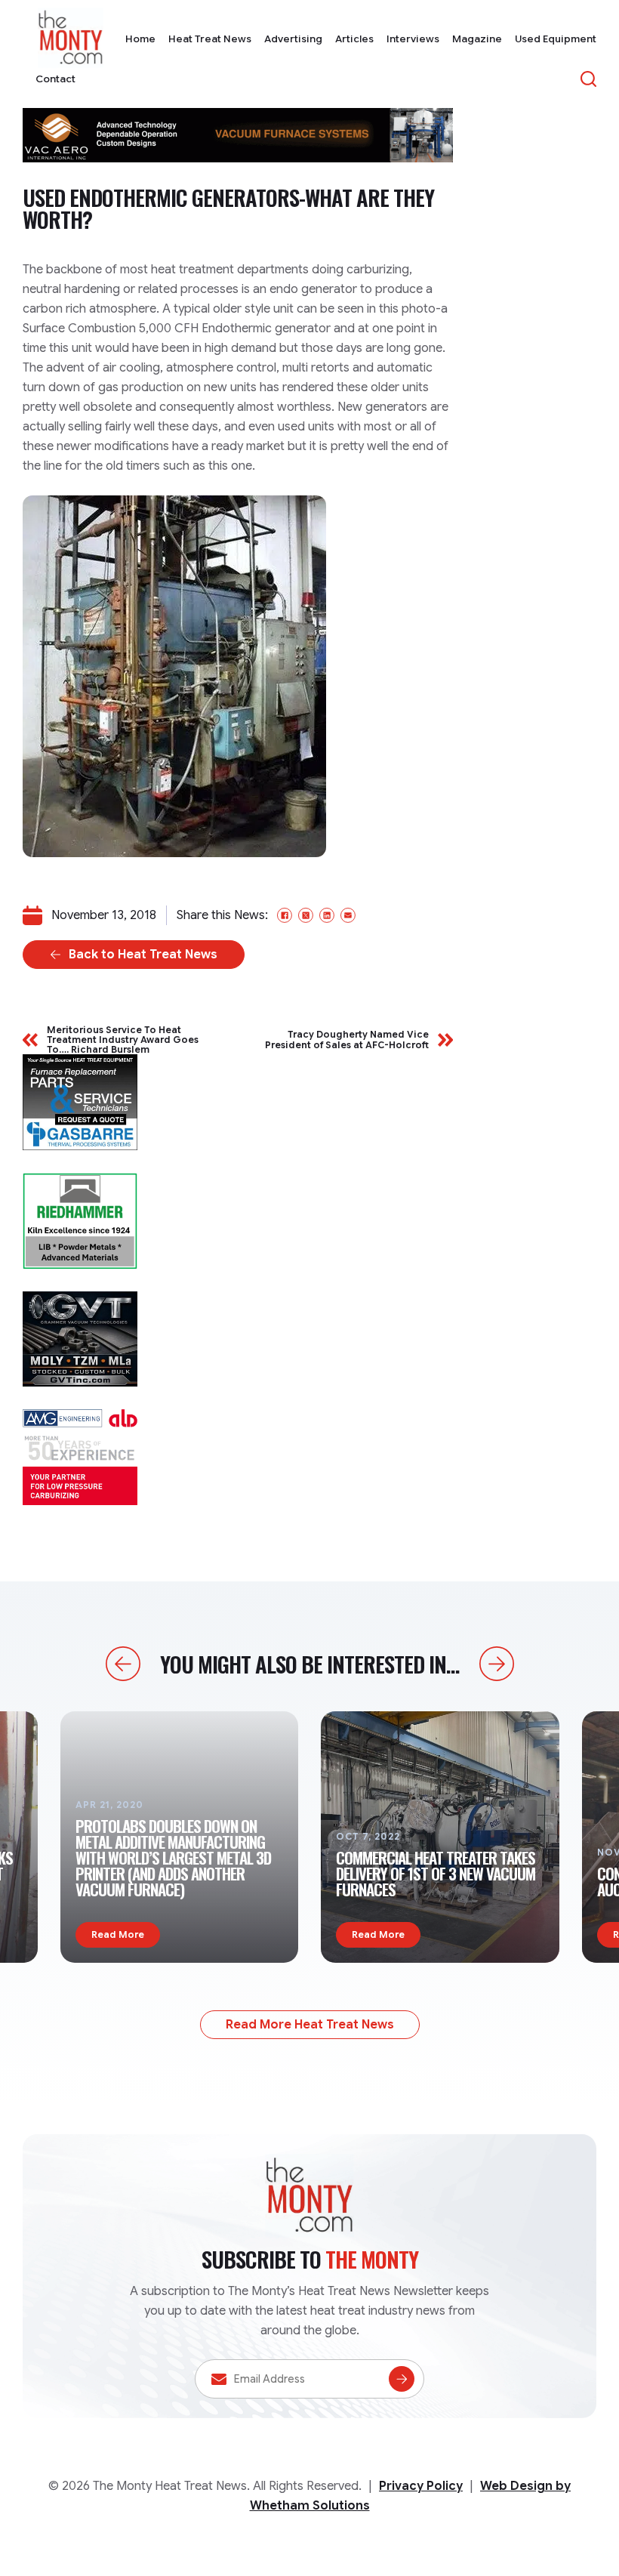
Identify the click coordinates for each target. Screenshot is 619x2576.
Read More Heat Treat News (310, 2025)
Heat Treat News (210, 39)
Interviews (413, 39)
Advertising (293, 39)
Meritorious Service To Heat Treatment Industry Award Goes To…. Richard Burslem (123, 1040)
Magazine (477, 39)
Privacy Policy (421, 2486)
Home (140, 39)
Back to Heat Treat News (143, 955)
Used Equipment (556, 39)
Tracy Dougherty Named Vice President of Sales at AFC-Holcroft (347, 1039)
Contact (55, 79)
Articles (354, 39)
